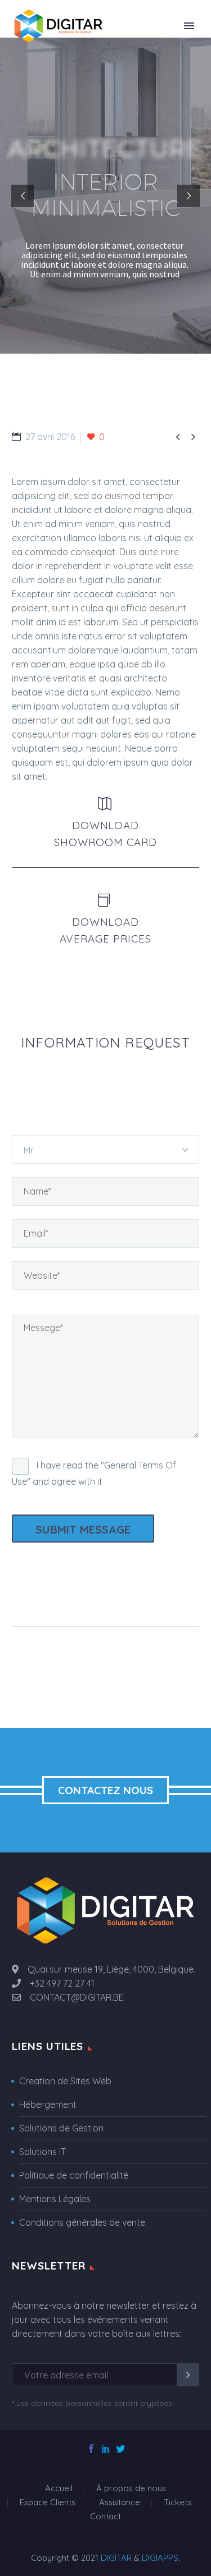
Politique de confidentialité (74, 2175)
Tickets (178, 2503)
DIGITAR (116, 2558)
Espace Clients (48, 2503)
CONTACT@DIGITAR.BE (72, 1997)
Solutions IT (42, 2152)
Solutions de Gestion (61, 2128)
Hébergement (48, 2104)
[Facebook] (91, 2449)
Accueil (59, 2489)
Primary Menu (189, 26)
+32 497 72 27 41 (58, 1983)
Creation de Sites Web (65, 2081)
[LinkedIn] (106, 2449)
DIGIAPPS (160, 2558)
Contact (105, 2517)
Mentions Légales (55, 2199)
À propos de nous (131, 2489)
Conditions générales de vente (82, 2222)
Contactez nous (105, 1790)
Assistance (120, 2503)
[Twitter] (120, 2449)
